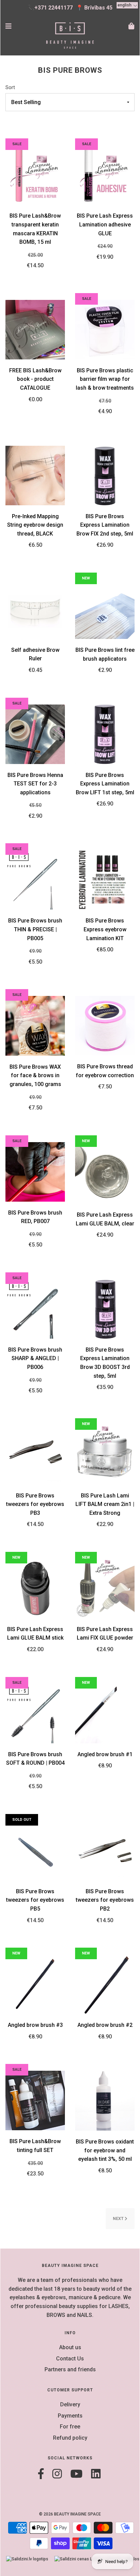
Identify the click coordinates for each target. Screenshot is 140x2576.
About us (70, 2347)
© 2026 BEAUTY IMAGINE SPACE (70, 2514)
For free (70, 2427)
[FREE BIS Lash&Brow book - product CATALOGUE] (35, 329)
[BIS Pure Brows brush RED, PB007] (35, 1171)
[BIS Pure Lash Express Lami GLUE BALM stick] (35, 1588)
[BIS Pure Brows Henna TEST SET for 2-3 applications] (35, 734)
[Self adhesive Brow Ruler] (35, 609)
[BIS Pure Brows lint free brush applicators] (105, 609)
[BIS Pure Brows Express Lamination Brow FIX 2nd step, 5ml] (105, 475)
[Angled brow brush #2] (105, 1984)
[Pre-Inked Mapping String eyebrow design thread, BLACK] (35, 475)
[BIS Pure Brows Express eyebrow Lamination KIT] (105, 879)
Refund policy (70, 2438)
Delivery (70, 2404)
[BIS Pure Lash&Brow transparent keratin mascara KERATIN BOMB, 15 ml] (35, 175)
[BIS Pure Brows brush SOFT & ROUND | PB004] (35, 1713)
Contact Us (70, 2359)
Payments (70, 2416)
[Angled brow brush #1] (105, 1713)
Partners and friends (70, 2369)
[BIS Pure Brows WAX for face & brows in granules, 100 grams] (35, 1025)
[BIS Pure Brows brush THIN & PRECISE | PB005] (35, 879)
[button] (127, 5)
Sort (10, 88)
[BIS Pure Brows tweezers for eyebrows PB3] (35, 1454)
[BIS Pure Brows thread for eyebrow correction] (105, 1025)
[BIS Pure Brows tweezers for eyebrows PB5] (35, 1850)
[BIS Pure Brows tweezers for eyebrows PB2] (105, 1850)
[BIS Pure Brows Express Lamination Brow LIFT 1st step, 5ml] (105, 734)
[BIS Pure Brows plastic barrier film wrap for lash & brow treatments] (105, 329)
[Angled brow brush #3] (35, 1984)
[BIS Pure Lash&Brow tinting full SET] (35, 2100)
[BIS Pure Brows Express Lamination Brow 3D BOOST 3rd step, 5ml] (105, 1308)
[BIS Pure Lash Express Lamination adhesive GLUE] (105, 175)
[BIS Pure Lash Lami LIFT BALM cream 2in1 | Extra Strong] (105, 1454)
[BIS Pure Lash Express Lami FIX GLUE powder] (105, 1588)
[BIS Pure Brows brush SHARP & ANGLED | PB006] (35, 1308)
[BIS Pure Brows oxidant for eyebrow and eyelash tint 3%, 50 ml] (105, 2100)
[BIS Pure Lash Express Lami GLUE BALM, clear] (105, 1173)
